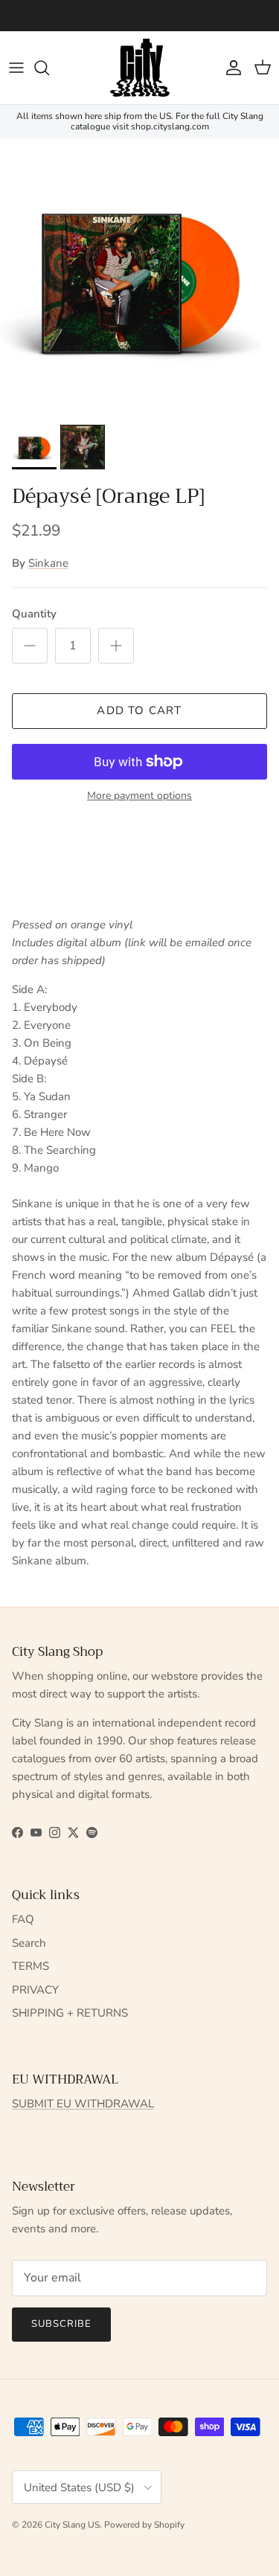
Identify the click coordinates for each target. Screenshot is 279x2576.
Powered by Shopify (144, 2525)
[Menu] (16, 68)
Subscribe (61, 2324)
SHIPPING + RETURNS (70, 2013)
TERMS (31, 1966)
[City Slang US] (140, 68)
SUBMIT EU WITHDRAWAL (83, 2104)
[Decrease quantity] (30, 646)
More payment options (139, 796)
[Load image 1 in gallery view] (139, 278)
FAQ (23, 1919)
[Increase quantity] (116, 646)
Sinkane (48, 563)
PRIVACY (35, 1990)
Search (29, 1943)
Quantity (34, 614)
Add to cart (139, 710)
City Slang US (72, 2525)
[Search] (49, 68)
